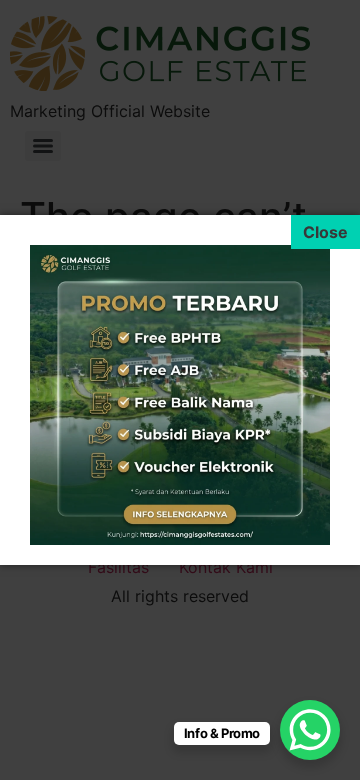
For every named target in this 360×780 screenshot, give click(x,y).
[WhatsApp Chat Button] (310, 730)
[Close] (325, 232)
